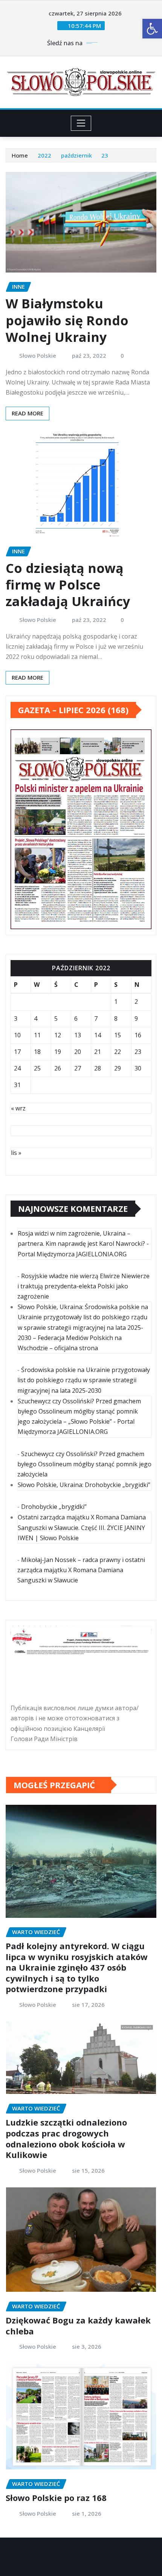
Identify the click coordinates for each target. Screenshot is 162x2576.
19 (58, 1052)
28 (98, 1068)
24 (17, 1068)
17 (17, 1052)
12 (58, 1035)
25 (37, 1068)
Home (20, 155)
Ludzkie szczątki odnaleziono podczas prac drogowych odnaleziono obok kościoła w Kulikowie (66, 2138)
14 (98, 1035)
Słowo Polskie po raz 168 (56, 2498)
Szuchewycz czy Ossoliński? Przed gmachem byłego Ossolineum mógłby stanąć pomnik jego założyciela (84, 1464)
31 (17, 1085)
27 (78, 1068)
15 (118, 1035)
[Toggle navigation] (81, 123)
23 (105, 155)
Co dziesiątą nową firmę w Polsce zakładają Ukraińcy (68, 585)
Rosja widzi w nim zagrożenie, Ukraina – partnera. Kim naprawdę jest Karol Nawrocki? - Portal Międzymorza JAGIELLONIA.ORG (83, 1244)
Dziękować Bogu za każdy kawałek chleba (78, 2326)
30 (138, 1068)
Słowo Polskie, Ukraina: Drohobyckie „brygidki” (84, 1485)
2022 (44, 155)
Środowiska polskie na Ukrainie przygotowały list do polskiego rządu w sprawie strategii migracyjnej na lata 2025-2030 (84, 1380)
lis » (16, 1153)
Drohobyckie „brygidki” (54, 1507)
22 (118, 1052)
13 (78, 1035)
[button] (152, 29)
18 (37, 1052)
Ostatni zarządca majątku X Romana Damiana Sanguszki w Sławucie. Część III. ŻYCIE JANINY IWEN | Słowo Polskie (82, 1527)
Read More (28, 413)
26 (58, 1068)
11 (37, 1035)
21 (98, 1052)
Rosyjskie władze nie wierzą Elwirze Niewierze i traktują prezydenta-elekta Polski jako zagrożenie (83, 1286)
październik (76, 155)
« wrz (18, 1108)
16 (138, 1035)
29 (118, 1068)
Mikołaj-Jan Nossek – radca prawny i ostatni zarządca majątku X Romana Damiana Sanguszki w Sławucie (81, 1570)
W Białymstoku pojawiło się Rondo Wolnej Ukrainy (67, 320)
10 (17, 1035)
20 (78, 1052)
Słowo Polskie (38, 355)
